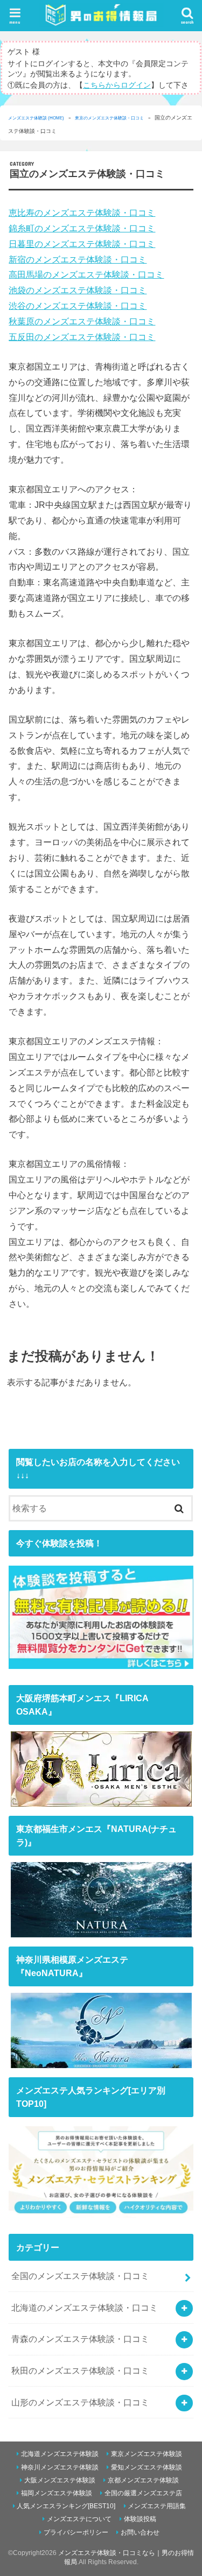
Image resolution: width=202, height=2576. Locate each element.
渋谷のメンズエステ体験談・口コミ (78, 306)
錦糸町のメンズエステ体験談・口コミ (82, 228)
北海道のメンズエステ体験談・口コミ (85, 2308)
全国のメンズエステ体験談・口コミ (80, 2276)
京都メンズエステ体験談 (143, 2480)
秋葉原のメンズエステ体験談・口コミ (82, 321)
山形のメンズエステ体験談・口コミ (80, 2402)
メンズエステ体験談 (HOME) (36, 118)
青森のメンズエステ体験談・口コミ (80, 2339)
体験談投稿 (140, 2519)
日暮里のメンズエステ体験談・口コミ (82, 244)
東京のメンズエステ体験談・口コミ (109, 118)
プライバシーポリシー (76, 2532)
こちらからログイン (117, 85)
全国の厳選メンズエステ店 (143, 2493)
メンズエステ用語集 (157, 2506)
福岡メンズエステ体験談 (57, 2493)
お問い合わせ (140, 2532)
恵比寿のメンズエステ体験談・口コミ (82, 213)
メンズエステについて (79, 2519)
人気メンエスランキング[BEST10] (66, 2506)
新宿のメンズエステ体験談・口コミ (78, 259)
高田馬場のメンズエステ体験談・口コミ (86, 274)
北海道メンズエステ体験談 (60, 2454)
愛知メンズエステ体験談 (147, 2467)
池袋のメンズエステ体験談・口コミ (78, 290)
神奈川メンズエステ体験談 (60, 2467)
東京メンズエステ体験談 (147, 2454)
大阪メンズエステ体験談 (60, 2480)
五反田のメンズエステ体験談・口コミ (82, 337)
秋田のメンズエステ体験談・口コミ (80, 2370)
